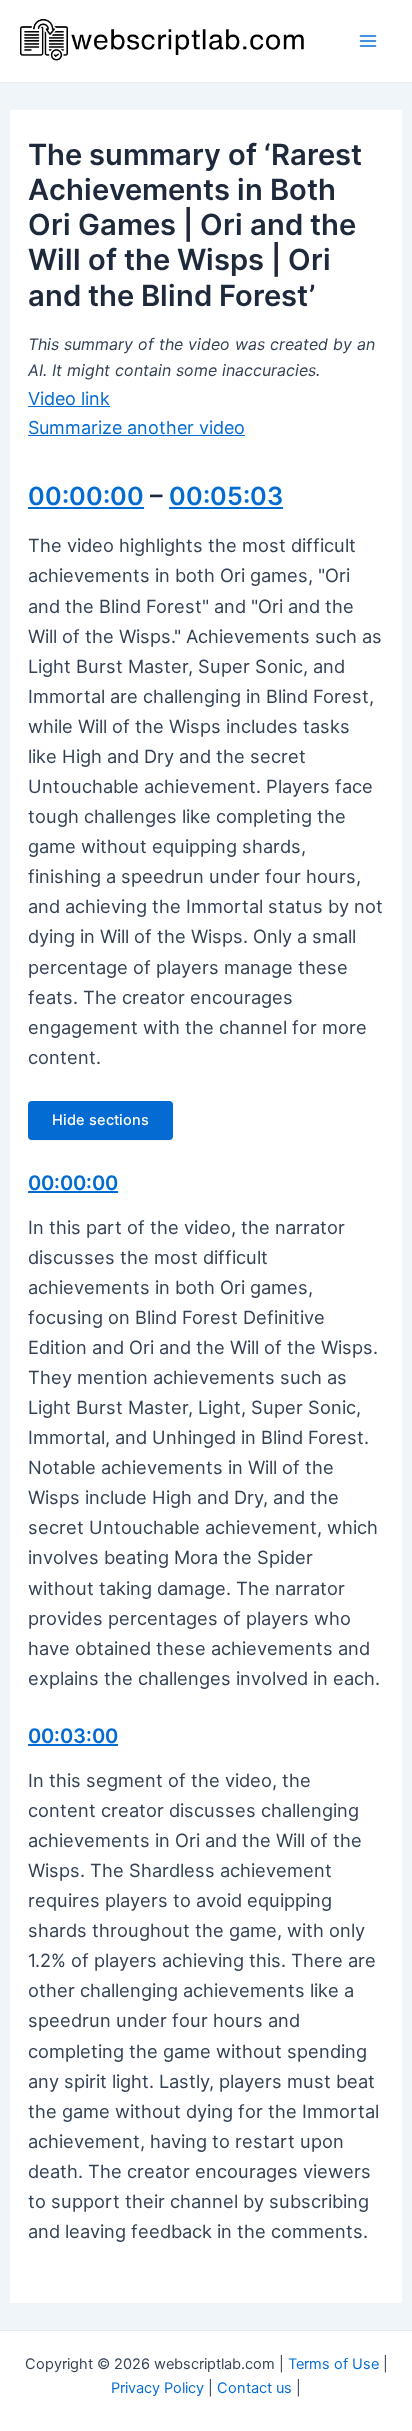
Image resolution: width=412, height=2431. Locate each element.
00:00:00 (86, 496)
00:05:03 (226, 496)
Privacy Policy (157, 2388)
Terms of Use (333, 2364)
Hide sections (100, 1120)
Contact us (254, 2388)
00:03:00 (73, 1736)
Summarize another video (136, 427)
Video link (69, 398)
